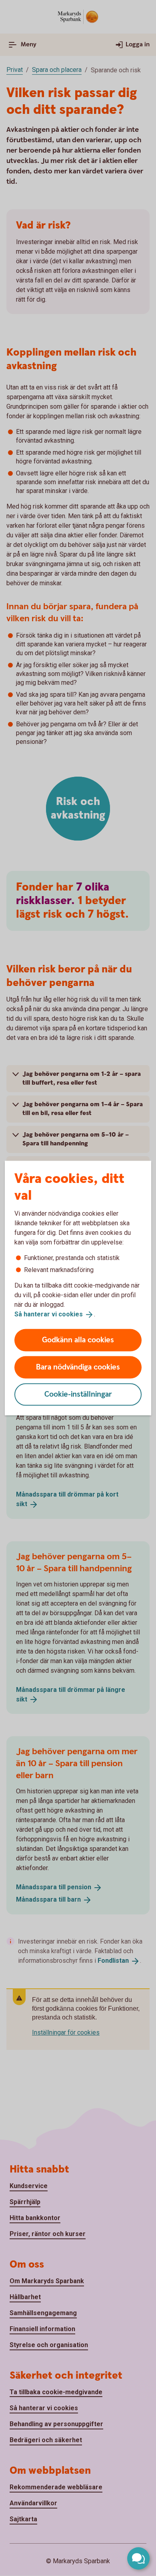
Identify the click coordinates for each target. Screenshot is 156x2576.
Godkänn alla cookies (78, 1340)
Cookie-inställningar (78, 1394)
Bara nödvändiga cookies (78, 1367)
